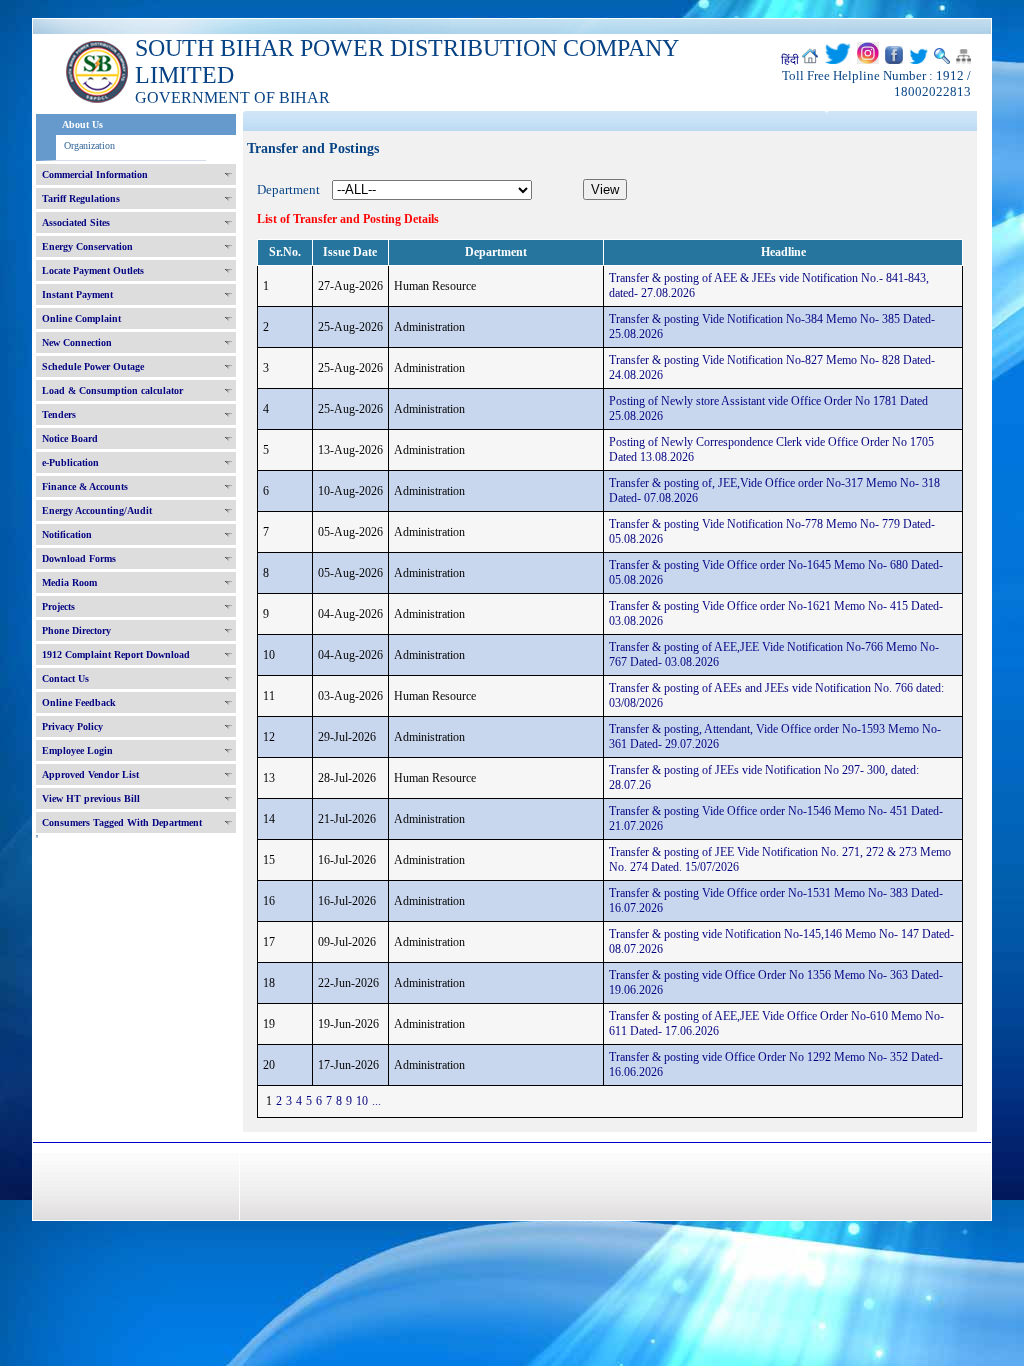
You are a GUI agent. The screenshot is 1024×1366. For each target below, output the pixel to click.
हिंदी (790, 60)
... (376, 1101)
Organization (89, 145)
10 (362, 1101)
